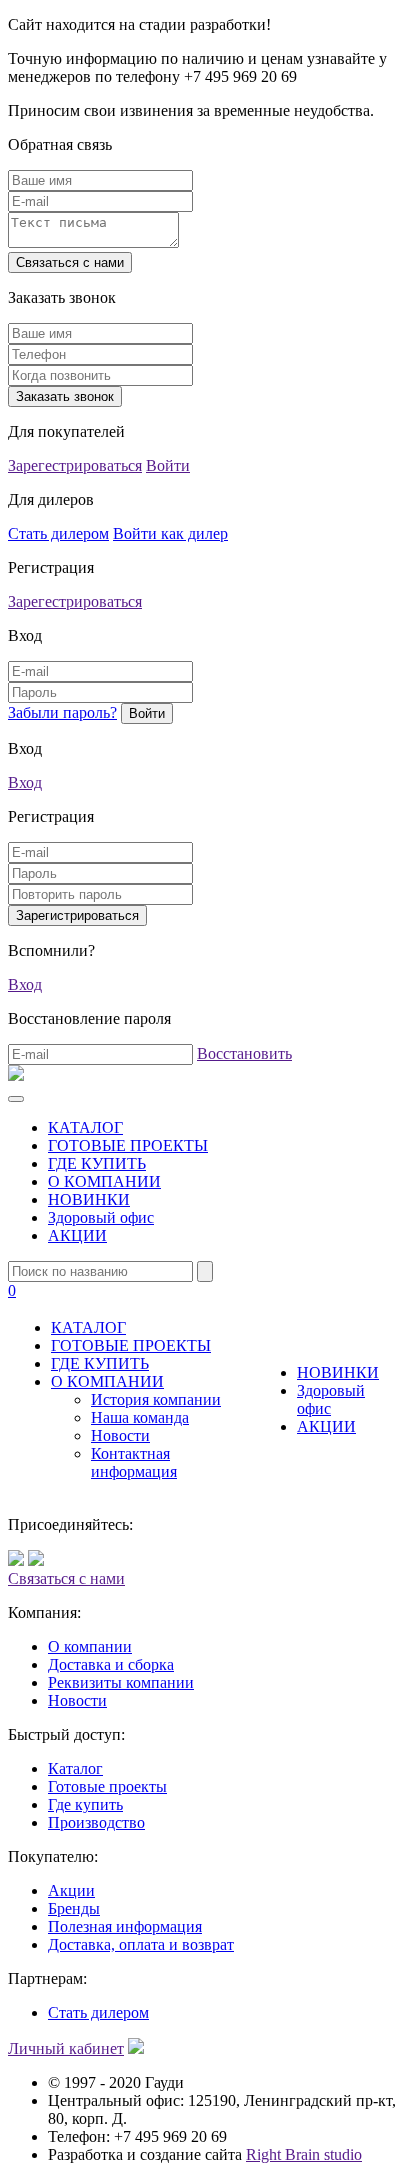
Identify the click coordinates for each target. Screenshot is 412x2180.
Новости (120, 1435)
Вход (25, 782)
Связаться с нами (66, 1578)
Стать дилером (58, 533)
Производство (96, 1822)
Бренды (74, 1908)
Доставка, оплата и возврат (141, 1944)
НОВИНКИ (89, 1199)
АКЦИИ (77, 1235)
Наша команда (140, 1417)
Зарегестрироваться (75, 465)
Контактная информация (134, 1462)
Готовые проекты (107, 1786)
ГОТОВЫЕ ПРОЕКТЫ (128, 1145)
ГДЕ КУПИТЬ (97, 1163)
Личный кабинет (66, 2048)
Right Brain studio (304, 2154)
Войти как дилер (170, 533)
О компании (90, 1646)
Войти (168, 465)
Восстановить (244, 1053)
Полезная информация (125, 1926)
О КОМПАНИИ (104, 1181)
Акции (71, 1890)
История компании (156, 1399)
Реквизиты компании (121, 1682)
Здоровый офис (101, 1217)
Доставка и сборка (111, 1664)
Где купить (85, 1804)
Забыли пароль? (62, 712)
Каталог (75, 1768)
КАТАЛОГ (85, 1127)
